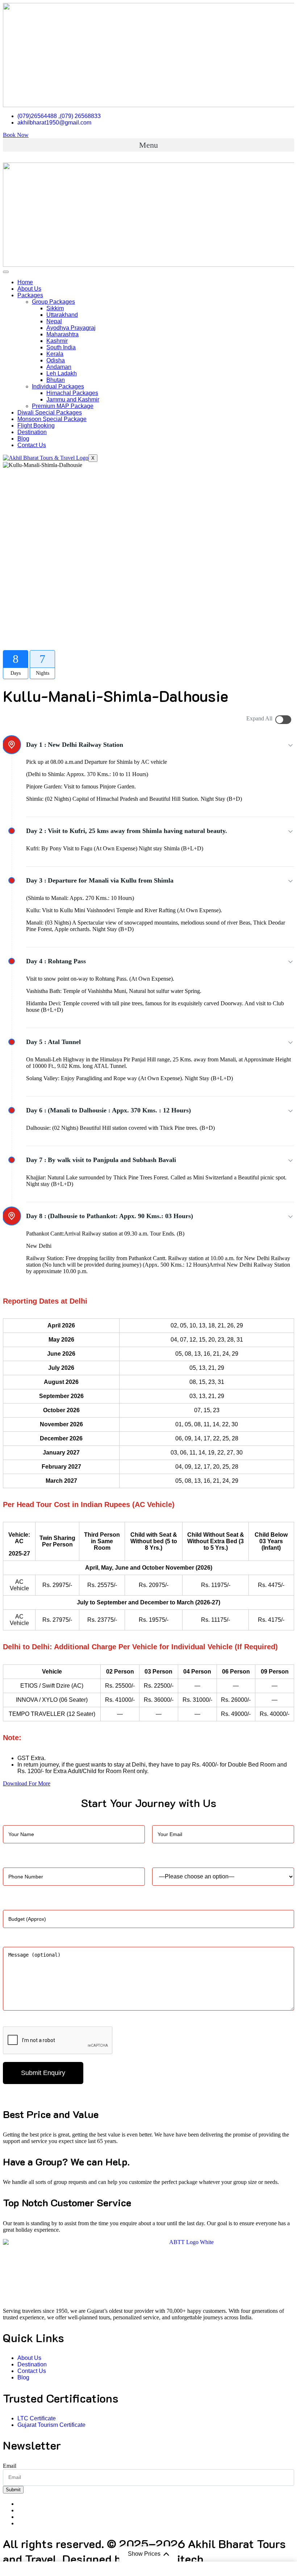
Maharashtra (62, 334)
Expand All (259, 718)
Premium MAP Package (63, 406)
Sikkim (55, 308)
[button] (148, 145)
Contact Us (32, 445)
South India (61, 347)
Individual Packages (58, 386)
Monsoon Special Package (52, 419)
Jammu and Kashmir (73, 399)
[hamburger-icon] (6, 272)
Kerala (55, 354)
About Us (29, 289)
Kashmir (57, 341)
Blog (23, 439)
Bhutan (56, 380)
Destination (32, 432)
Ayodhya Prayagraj (71, 328)
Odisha (56, 360)
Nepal (54, 321)
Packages (30, 295)
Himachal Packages (72, 393)
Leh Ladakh (62, 373)
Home (25, 282)
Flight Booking (36, 426)
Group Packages (53, 302)
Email (10, 2466)
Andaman (59, 367)
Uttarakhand (62, 315)
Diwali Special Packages (50, 413)
